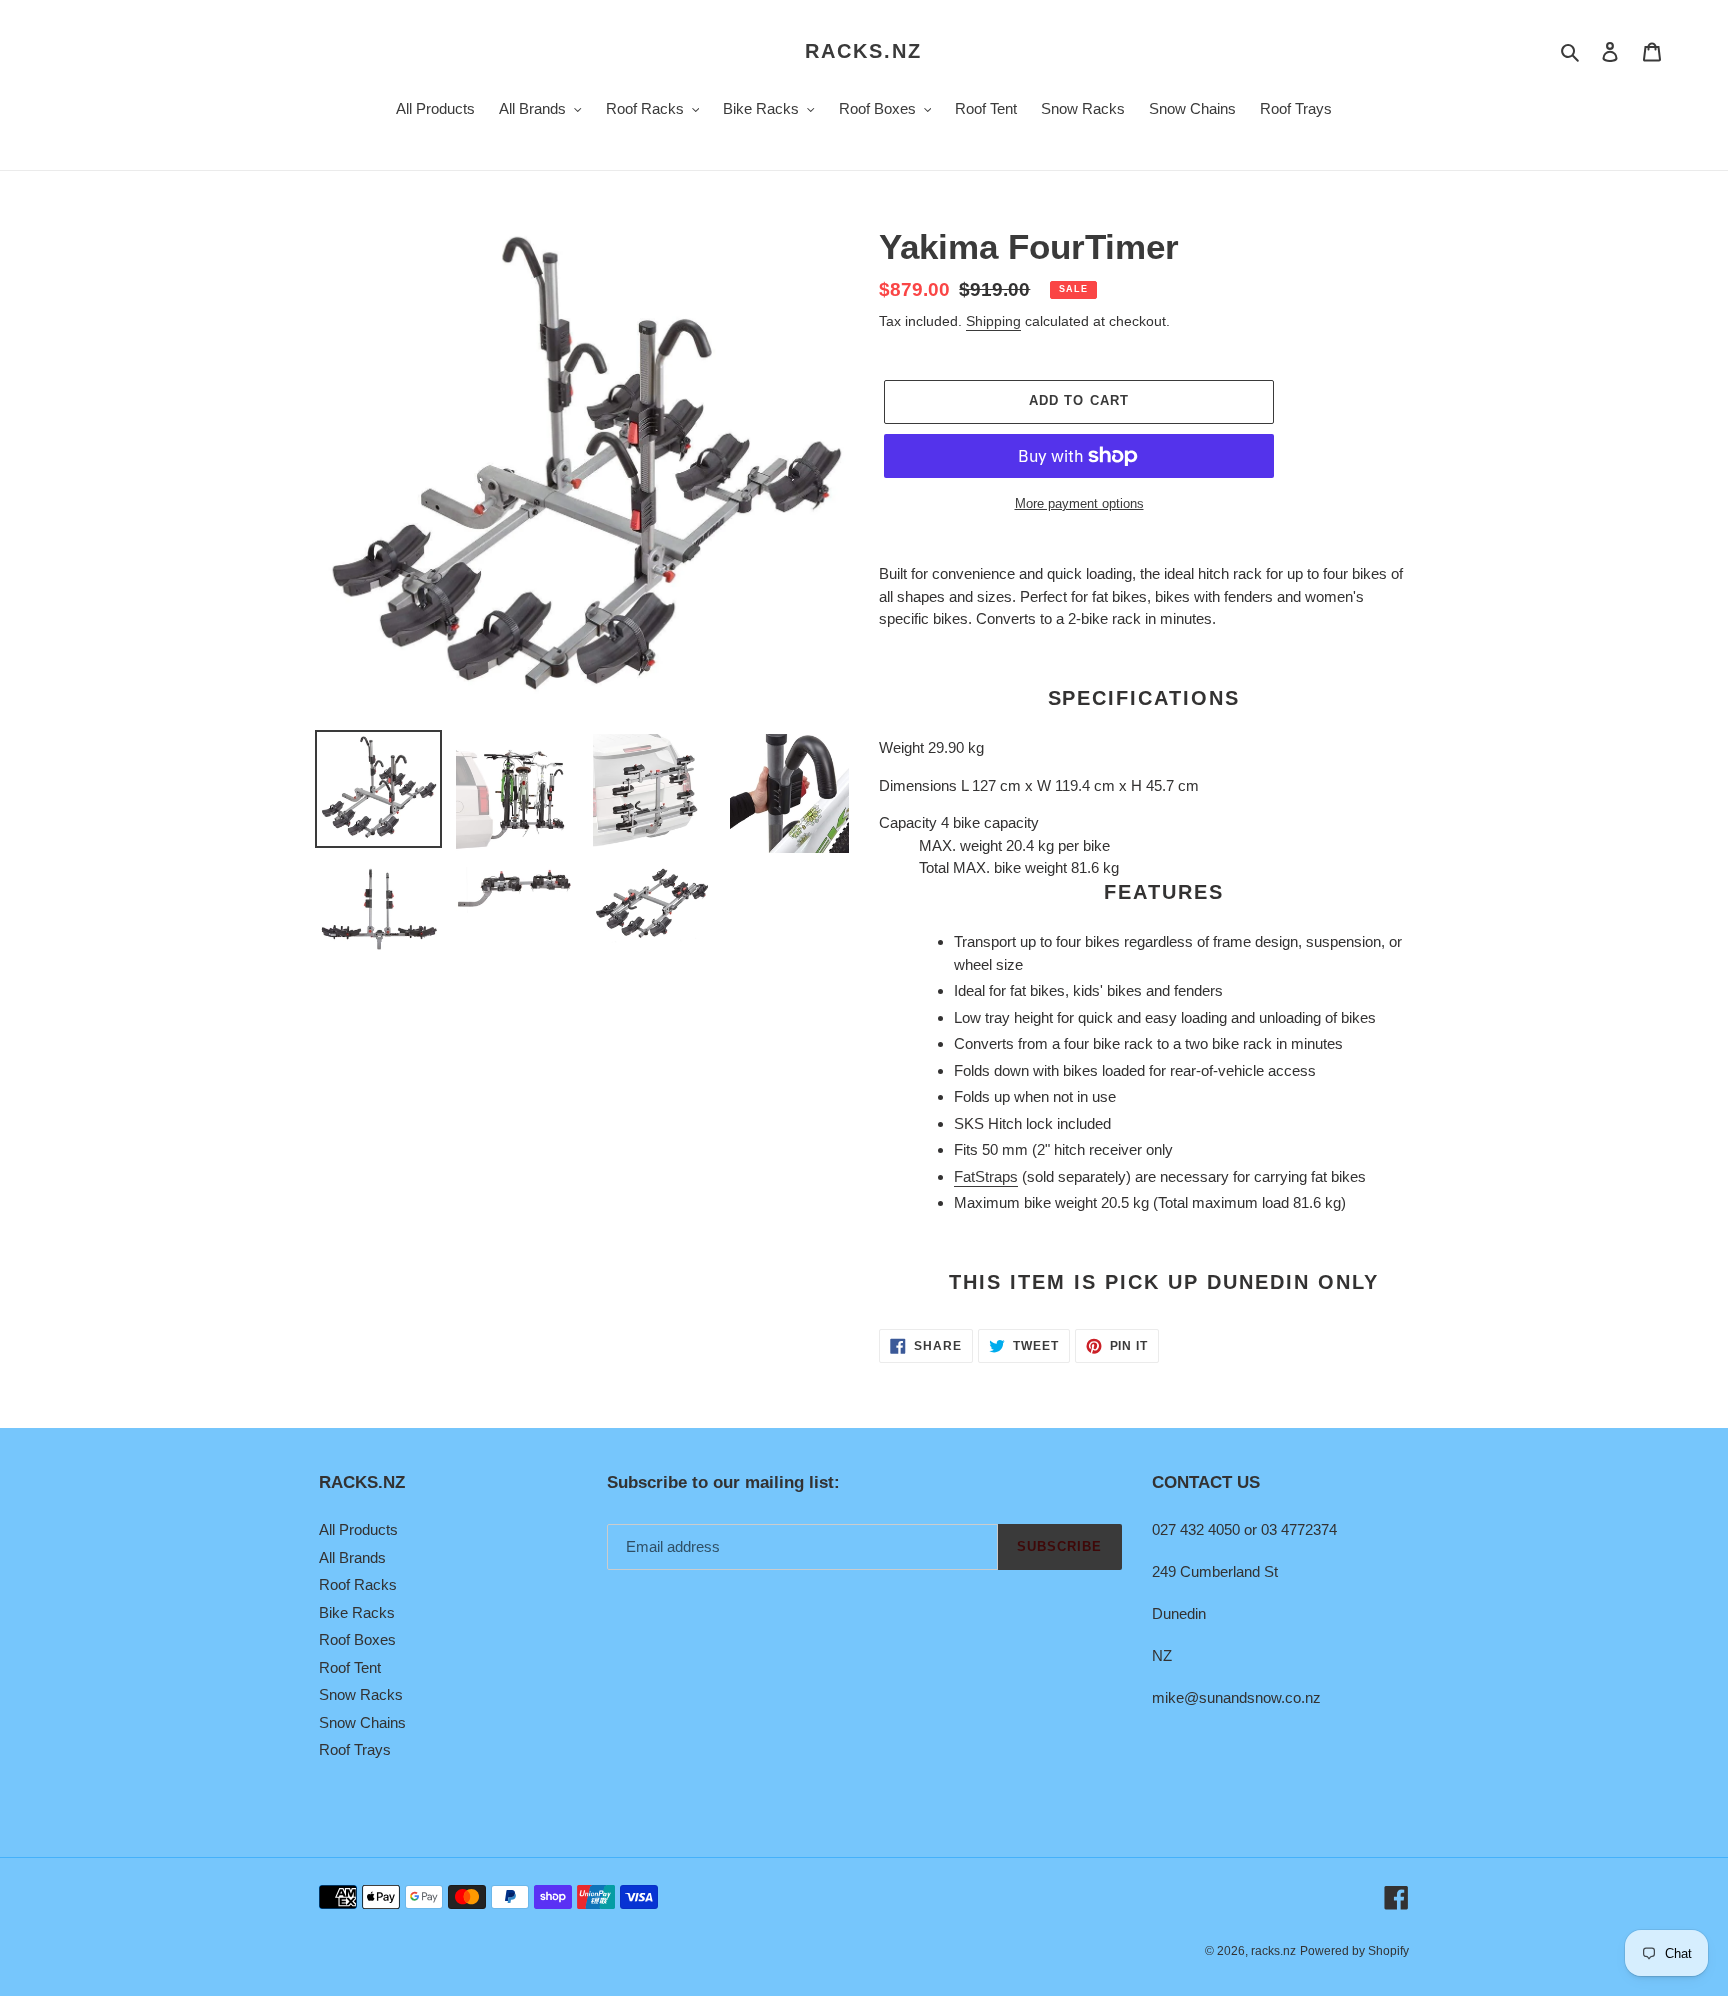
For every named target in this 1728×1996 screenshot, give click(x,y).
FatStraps (986, 1176)
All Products (358, 1529)
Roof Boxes (357, 1639)
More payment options (1079, 503)
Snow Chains (362, 1722)
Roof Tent (350, 1667)
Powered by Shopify (1354, 1951)
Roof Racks (358, 1584)
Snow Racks (361, 1694)
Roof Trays (355, 1749)
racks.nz (863, 51)
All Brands (352, 1557)
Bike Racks (357, 1612)
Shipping (993, 321)
